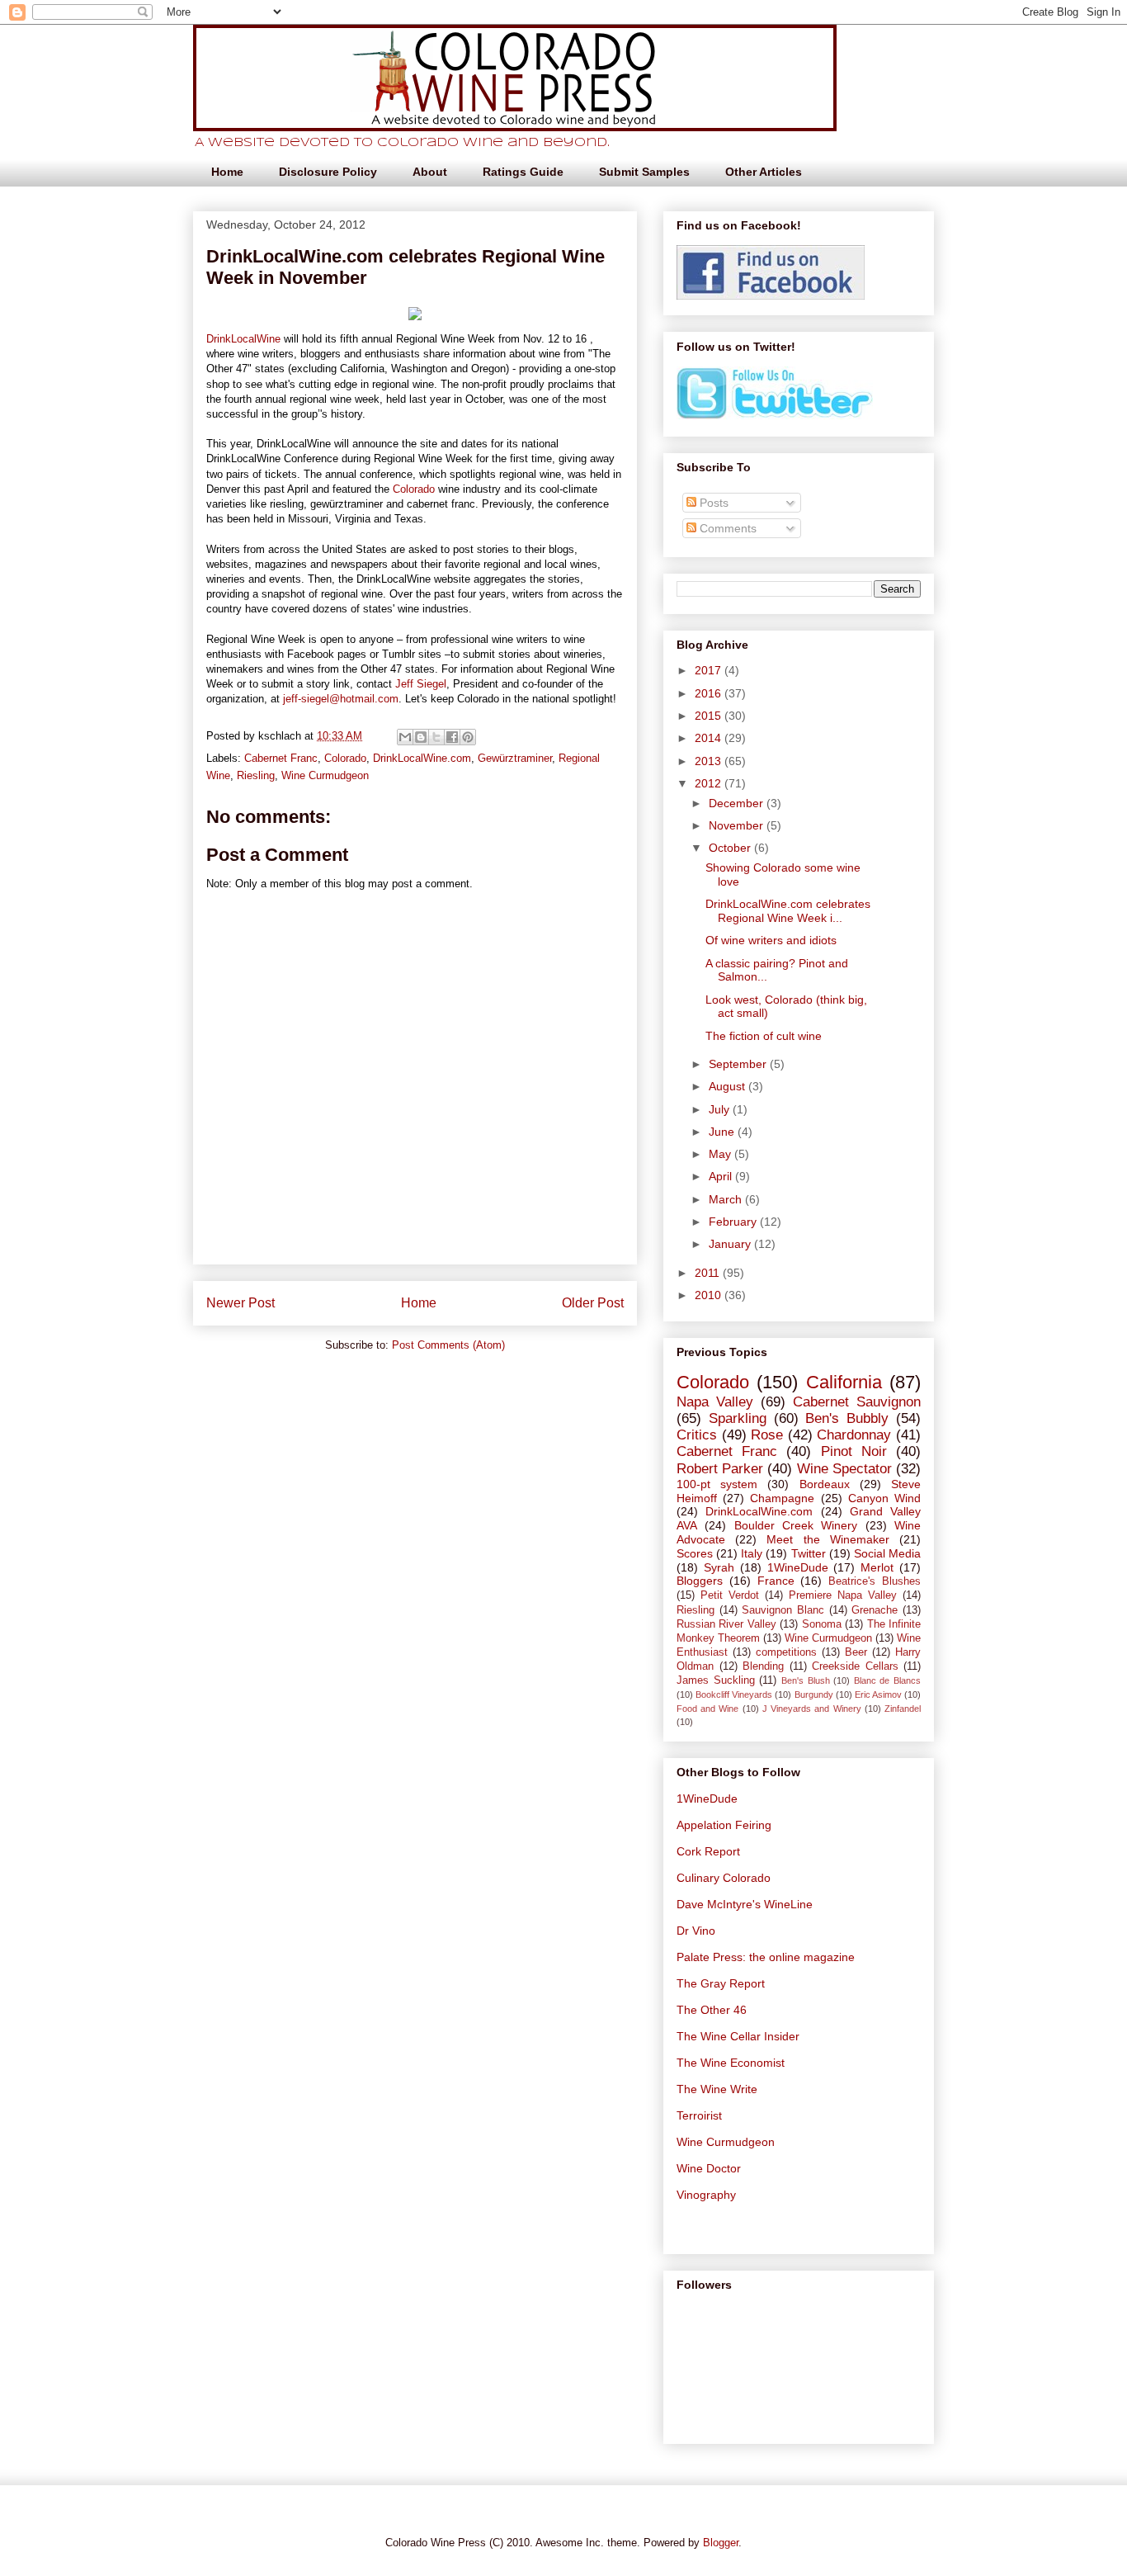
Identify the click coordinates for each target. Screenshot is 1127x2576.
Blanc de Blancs (887, 1680)
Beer (856, 1652)
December (738, 803)
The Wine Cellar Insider (738, 2036)
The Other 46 (712, 2010)
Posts (712, 503)
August (729, 1086)
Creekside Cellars (855, 1666)
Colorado (414, 489)
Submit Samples (644, 172)
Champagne (782, 1498)
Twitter (809, 1553)
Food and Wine (707, 1709)
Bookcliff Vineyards (734, 1694)
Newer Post (240, 1303)
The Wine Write (717, 2089)
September (739, 1064)
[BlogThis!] (421, 737)
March (727, 1199)
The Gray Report (721, 1983)
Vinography (706, 2195)
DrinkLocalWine (243, 339)
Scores (695, 1553)
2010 (710, 1295)
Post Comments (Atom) (448, 1345)
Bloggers (700, 1581)
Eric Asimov (878, 1694)
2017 (710, 670)
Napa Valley (715, 1402)
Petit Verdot (730, 1595)
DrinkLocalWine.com (422, 758)
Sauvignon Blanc (783, 1610)
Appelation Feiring (724, 1825)
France (776, 1581)
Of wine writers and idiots (771, 940)
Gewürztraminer (515, 758)
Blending (763, 1666)
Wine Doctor (709, 2168)
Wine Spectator (844, 1469)
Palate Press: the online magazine (766, 1957)
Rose (767, 1435)
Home (227, 172)
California (844, 1382)
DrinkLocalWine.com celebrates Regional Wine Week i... (788, 911)
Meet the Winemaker (828, 1539)
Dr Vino (696, 1931)
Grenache (875, 1610)
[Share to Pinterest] (468, 737)
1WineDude (798, 1567)
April (722, 1176)
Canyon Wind (884, 1498)
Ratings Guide (523, 172)
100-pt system (717, 1484)
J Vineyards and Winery (812, 1709)
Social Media (887, 1553)
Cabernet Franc (281, 758)
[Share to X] (436, 737)
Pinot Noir (854, 1451)
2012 (710, 783)
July (721, 1109)
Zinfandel (903, 1709)
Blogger (721, 2543)
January (731, 1244)
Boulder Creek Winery (796, 1525)
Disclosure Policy (328, 172)
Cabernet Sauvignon (857, 1402)
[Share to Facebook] (452, 737)
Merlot (877, 1567)
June (723, 1132)
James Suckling (716, 1680)
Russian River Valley (726, 1624)
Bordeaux (825, 1484)
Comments (726, 528)
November (738, 825)
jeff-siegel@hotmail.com (341, 699)
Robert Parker (720, 1469)
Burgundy (814, 1694)
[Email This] (405, 737)
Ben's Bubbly (847, 1418)
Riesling (256, 775)
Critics (697, 1435)
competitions (786, 1652)
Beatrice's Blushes (875, 1581)
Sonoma (822, 1624)
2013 (710, 761)
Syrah (719, 1567)
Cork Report (708, 1851)
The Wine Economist (731, 2063)
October (731, 848)
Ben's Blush (806, 1680)
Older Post (593, 1303)
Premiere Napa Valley (843, 1595)
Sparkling (738, 1418)
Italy (752, 1553)
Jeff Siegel (421, 684)
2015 (710, 716)
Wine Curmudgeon (325, 775)
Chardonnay (854, 1435)
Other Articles (764, 172)
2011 (709, 1273)
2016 (710, 693)
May (721, 1154)
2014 (710, 738)
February (734, 1222)
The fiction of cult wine (764, 1036)
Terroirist (699, 2115)
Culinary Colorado (724, 1878)
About (430, 172)
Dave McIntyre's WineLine (745, 1904)
